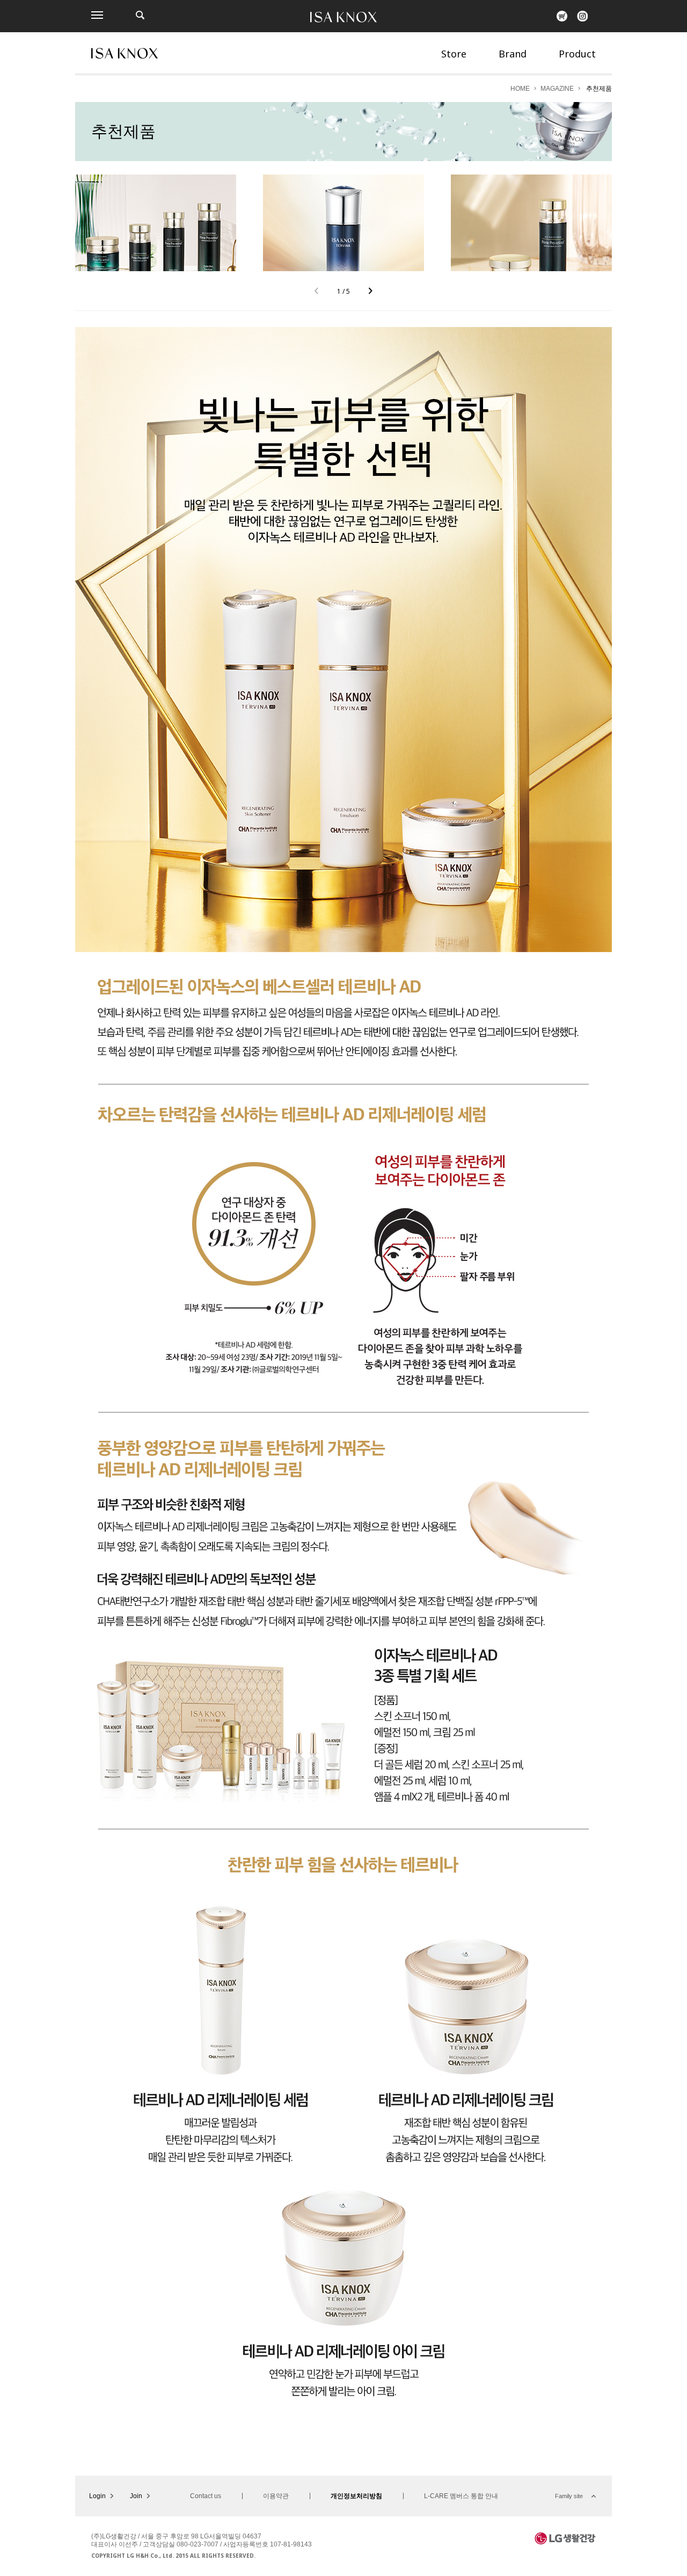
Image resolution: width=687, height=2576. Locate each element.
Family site (569, 2496)
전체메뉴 (97, 15)
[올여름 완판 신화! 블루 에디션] (343, 223)
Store (454, 54)
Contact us (206, 2496)
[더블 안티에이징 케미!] (531, 223)
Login (97, 2496)
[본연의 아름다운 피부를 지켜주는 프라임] (156, 223)
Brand (513, 54)
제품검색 (140, 15)
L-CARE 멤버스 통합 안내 (461, 2496)
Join (136, 2496)
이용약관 (276, 2496)
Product (577, 54)
